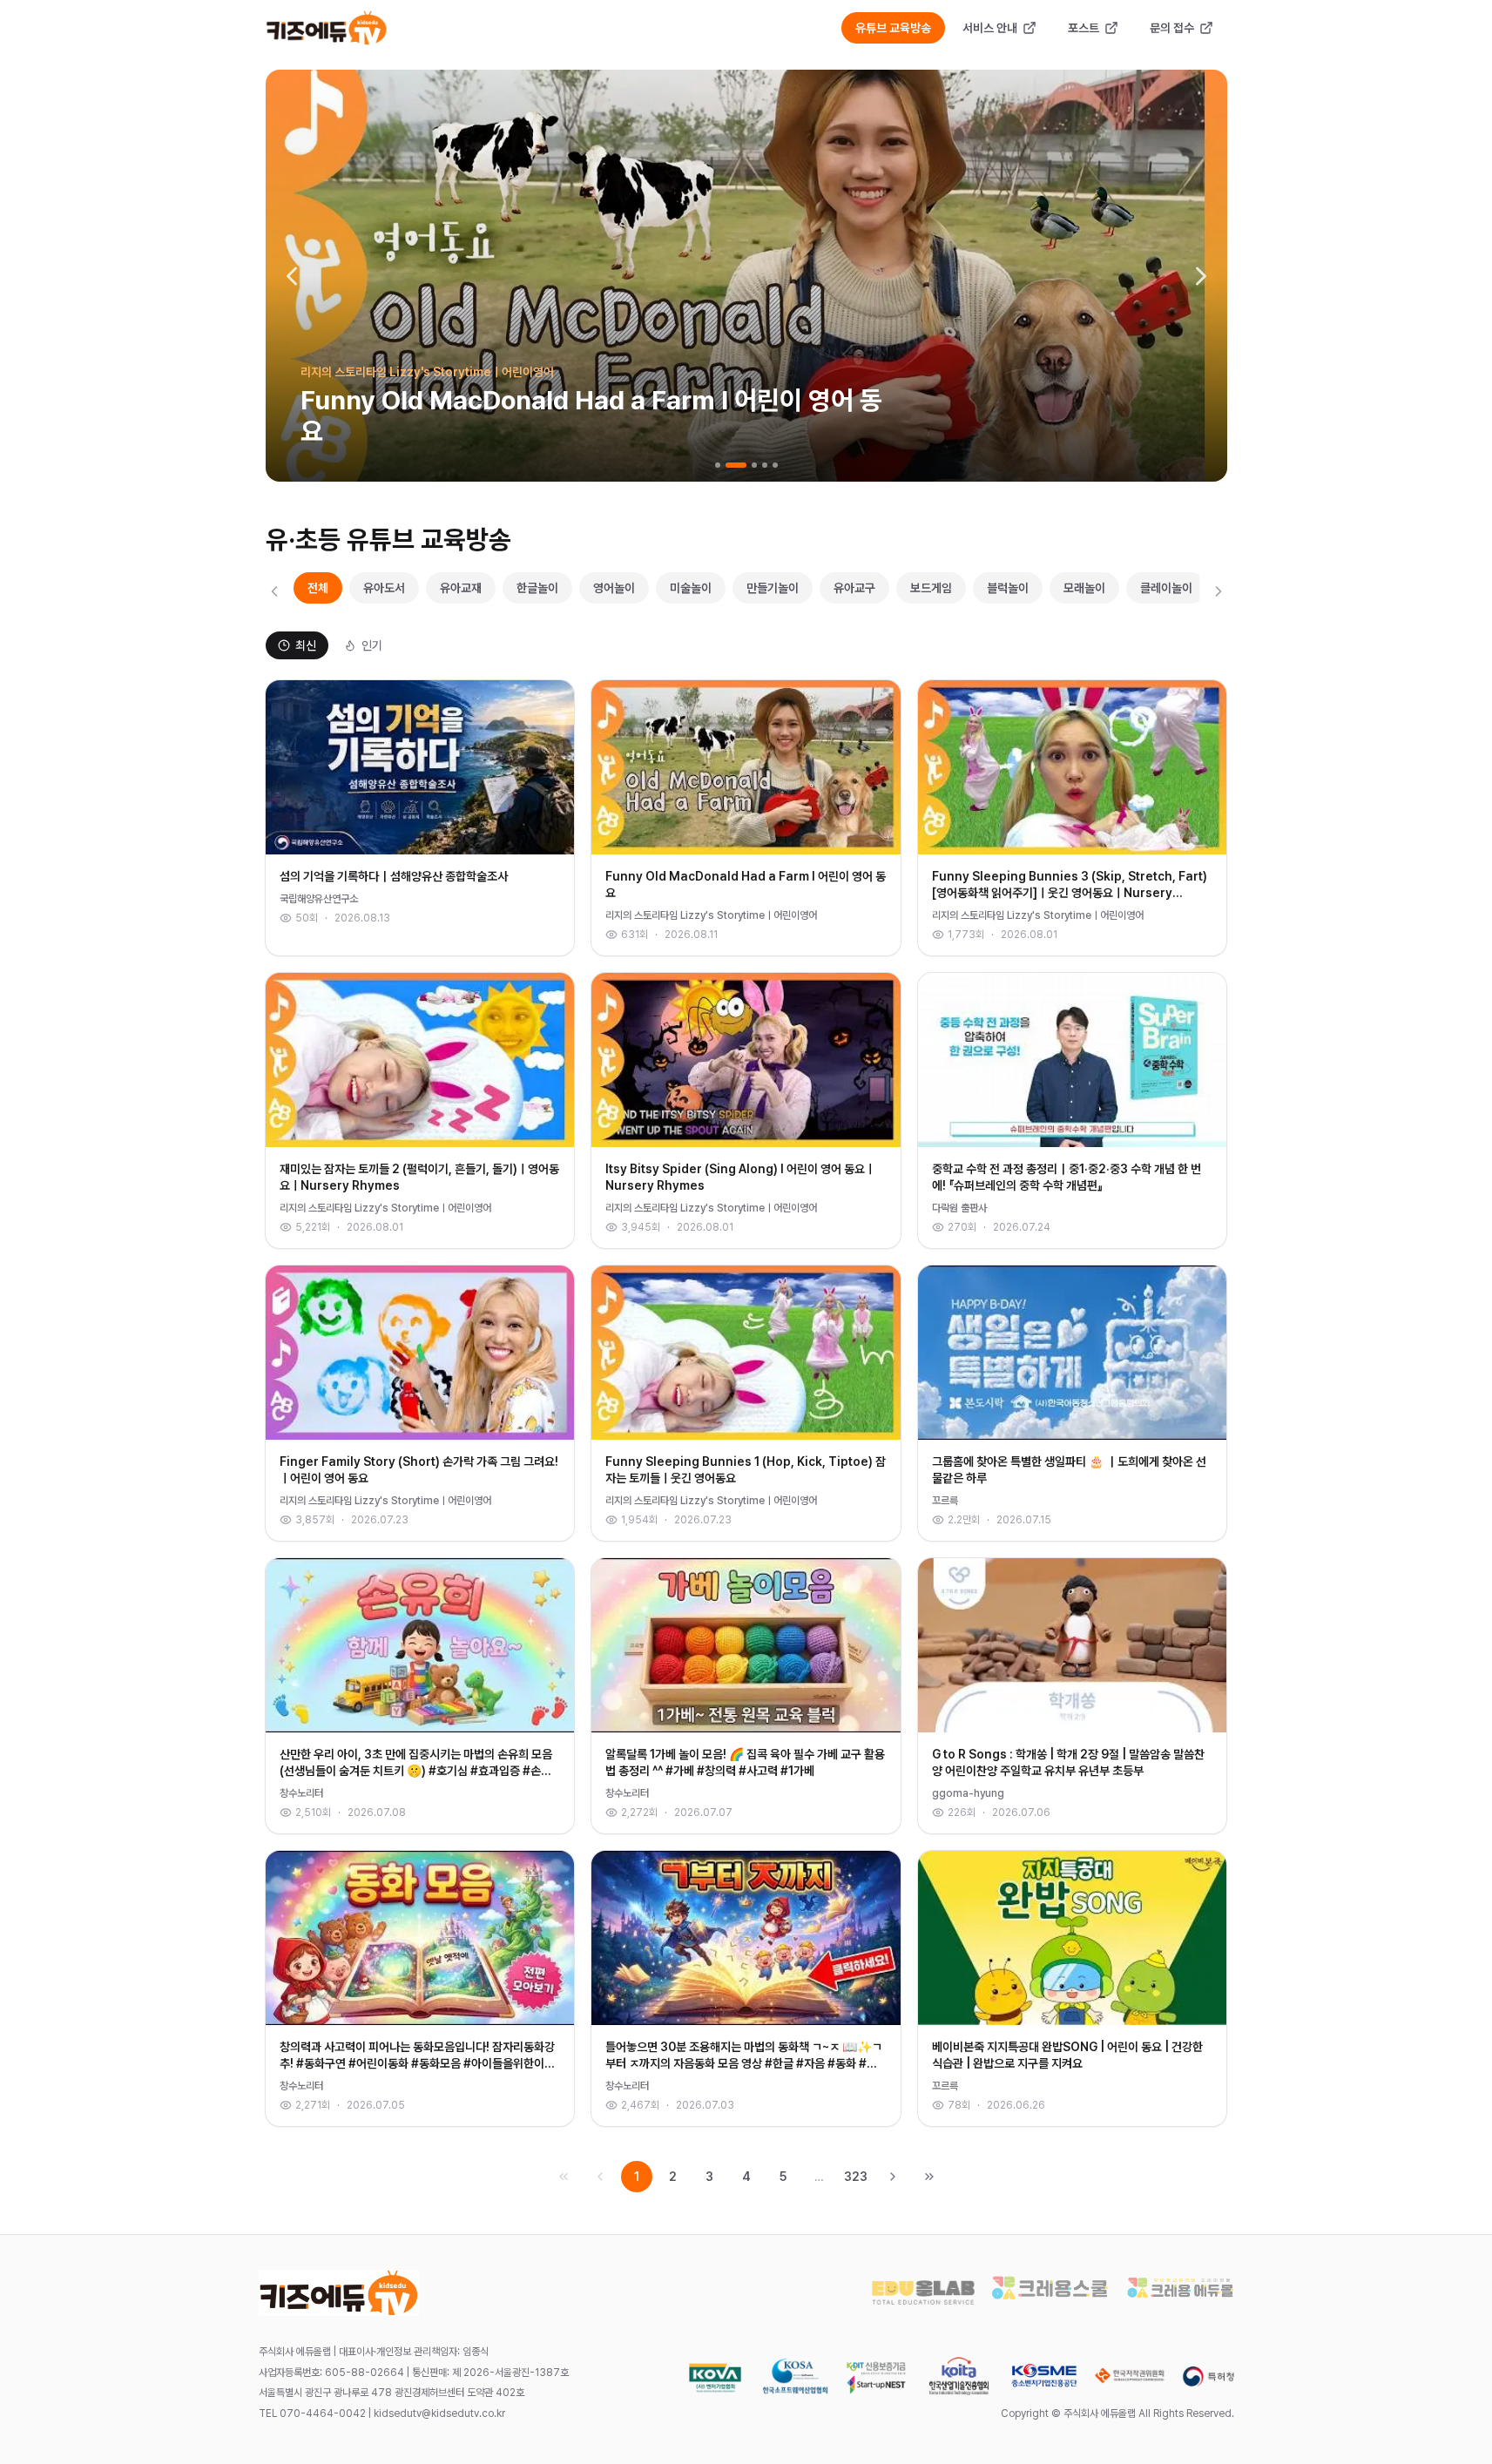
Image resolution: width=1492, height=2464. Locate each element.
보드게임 (931, 588)
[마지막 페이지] (929, 2177)
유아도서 (384, 588)
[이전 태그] (274, 591)
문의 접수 (1172, 28)
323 (856, 2177)
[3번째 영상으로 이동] (754, 465)
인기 (372, 645)
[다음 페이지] (893, 2177)
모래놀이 (1084, 588)
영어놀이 (614, 588)
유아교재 (461, 588)
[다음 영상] (1201, 276)
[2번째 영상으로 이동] (736, 465)
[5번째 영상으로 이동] (775, 465)
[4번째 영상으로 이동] (765, 465)
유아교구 (854, 588)
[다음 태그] (1219, 591)
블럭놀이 (1008, 588)
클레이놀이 (1166, 588)
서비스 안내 (990, 28)
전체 (318, 588)
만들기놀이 (773, 588)
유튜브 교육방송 (893, 28)
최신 (306, 645)
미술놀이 (691, 588)
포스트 (1084, 28)
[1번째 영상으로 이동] (718, 465)
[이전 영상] (292, 276)
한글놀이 (537, 588)
